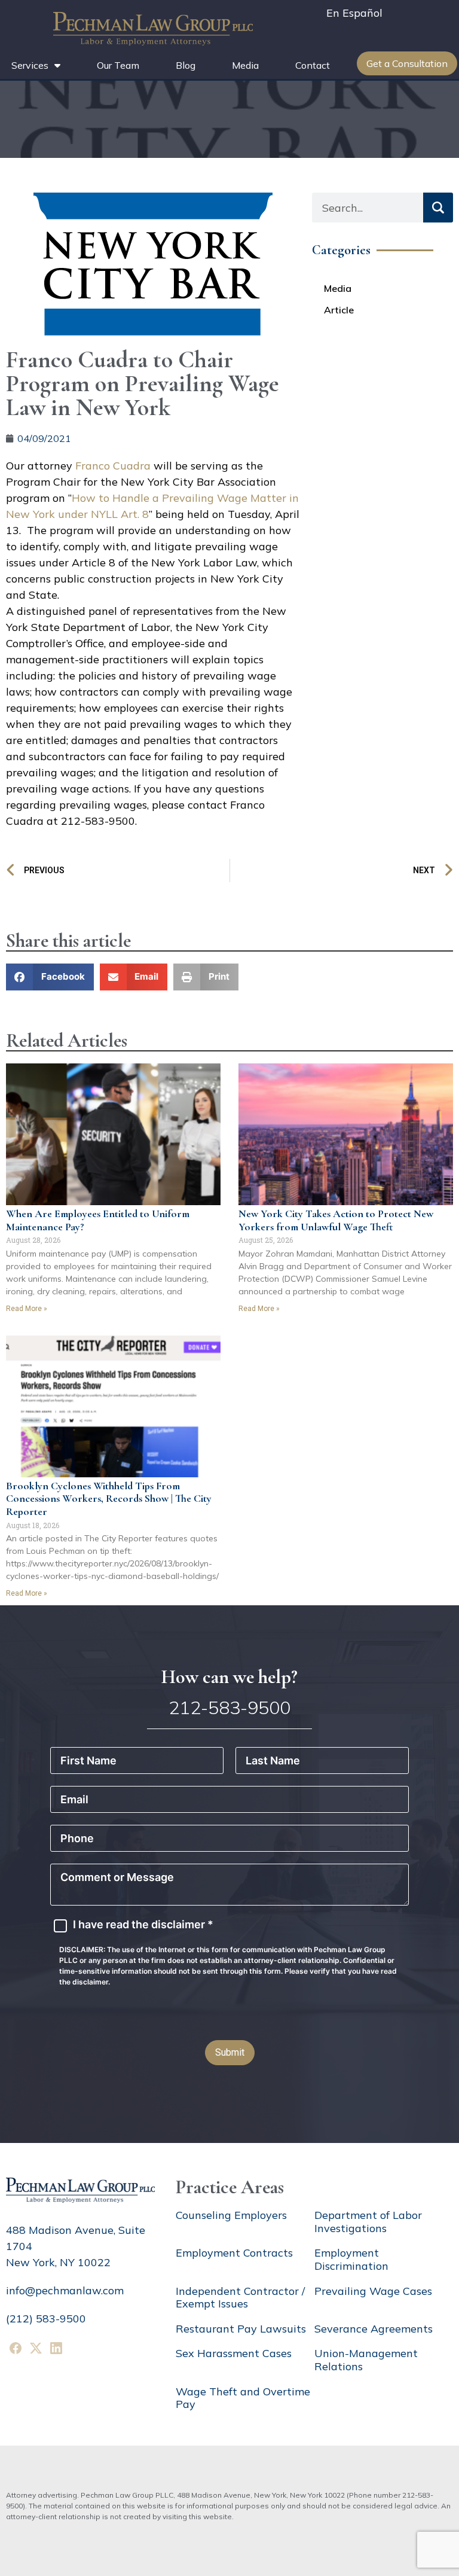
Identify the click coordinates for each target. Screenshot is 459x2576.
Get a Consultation (407, 63)
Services (30, 65)
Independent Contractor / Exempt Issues (240, 2298)
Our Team (118, 65)
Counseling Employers (231, 2215)
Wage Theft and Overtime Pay (243, 2398)
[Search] (438, 208)
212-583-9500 (229, 1708)
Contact (313, 65)
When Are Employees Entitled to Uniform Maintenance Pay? (98, 1220)
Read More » (27, 1309)
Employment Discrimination (351, 2259)
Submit (230, 2052)
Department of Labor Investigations (368, 2222)
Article (339, 310)
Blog (186, 65)
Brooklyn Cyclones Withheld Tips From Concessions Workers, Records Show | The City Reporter (109, 1499)
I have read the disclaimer (143, 1925)
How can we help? (229, 1677)
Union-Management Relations (366, 2360)
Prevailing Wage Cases (373, 2291)
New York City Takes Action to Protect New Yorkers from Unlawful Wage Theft (336, 1220)
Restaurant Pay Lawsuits (241, 2329)
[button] (50, 977)
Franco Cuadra (113, 466)
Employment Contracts (234, 2253)
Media (245, 65)
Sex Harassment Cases (234, 2353)
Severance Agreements (374, 2329)
